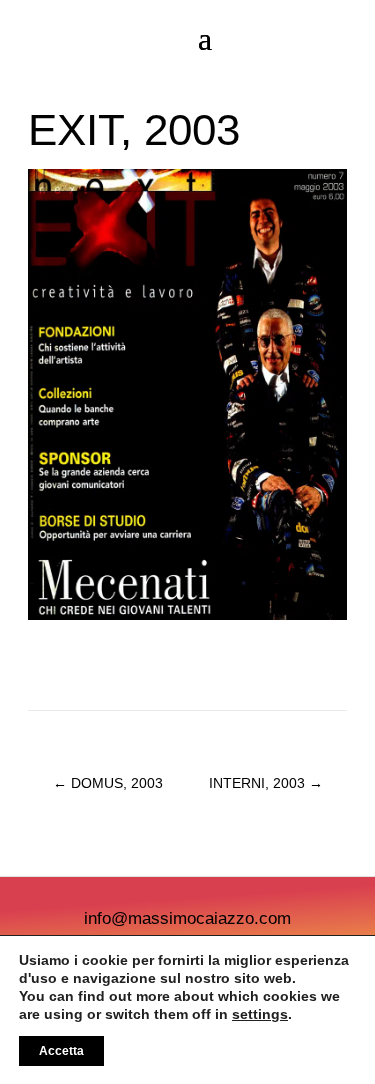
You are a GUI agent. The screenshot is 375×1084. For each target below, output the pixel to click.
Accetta (61, 1051)
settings (260, 1014)
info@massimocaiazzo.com (187, 918)
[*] (187, 615)
